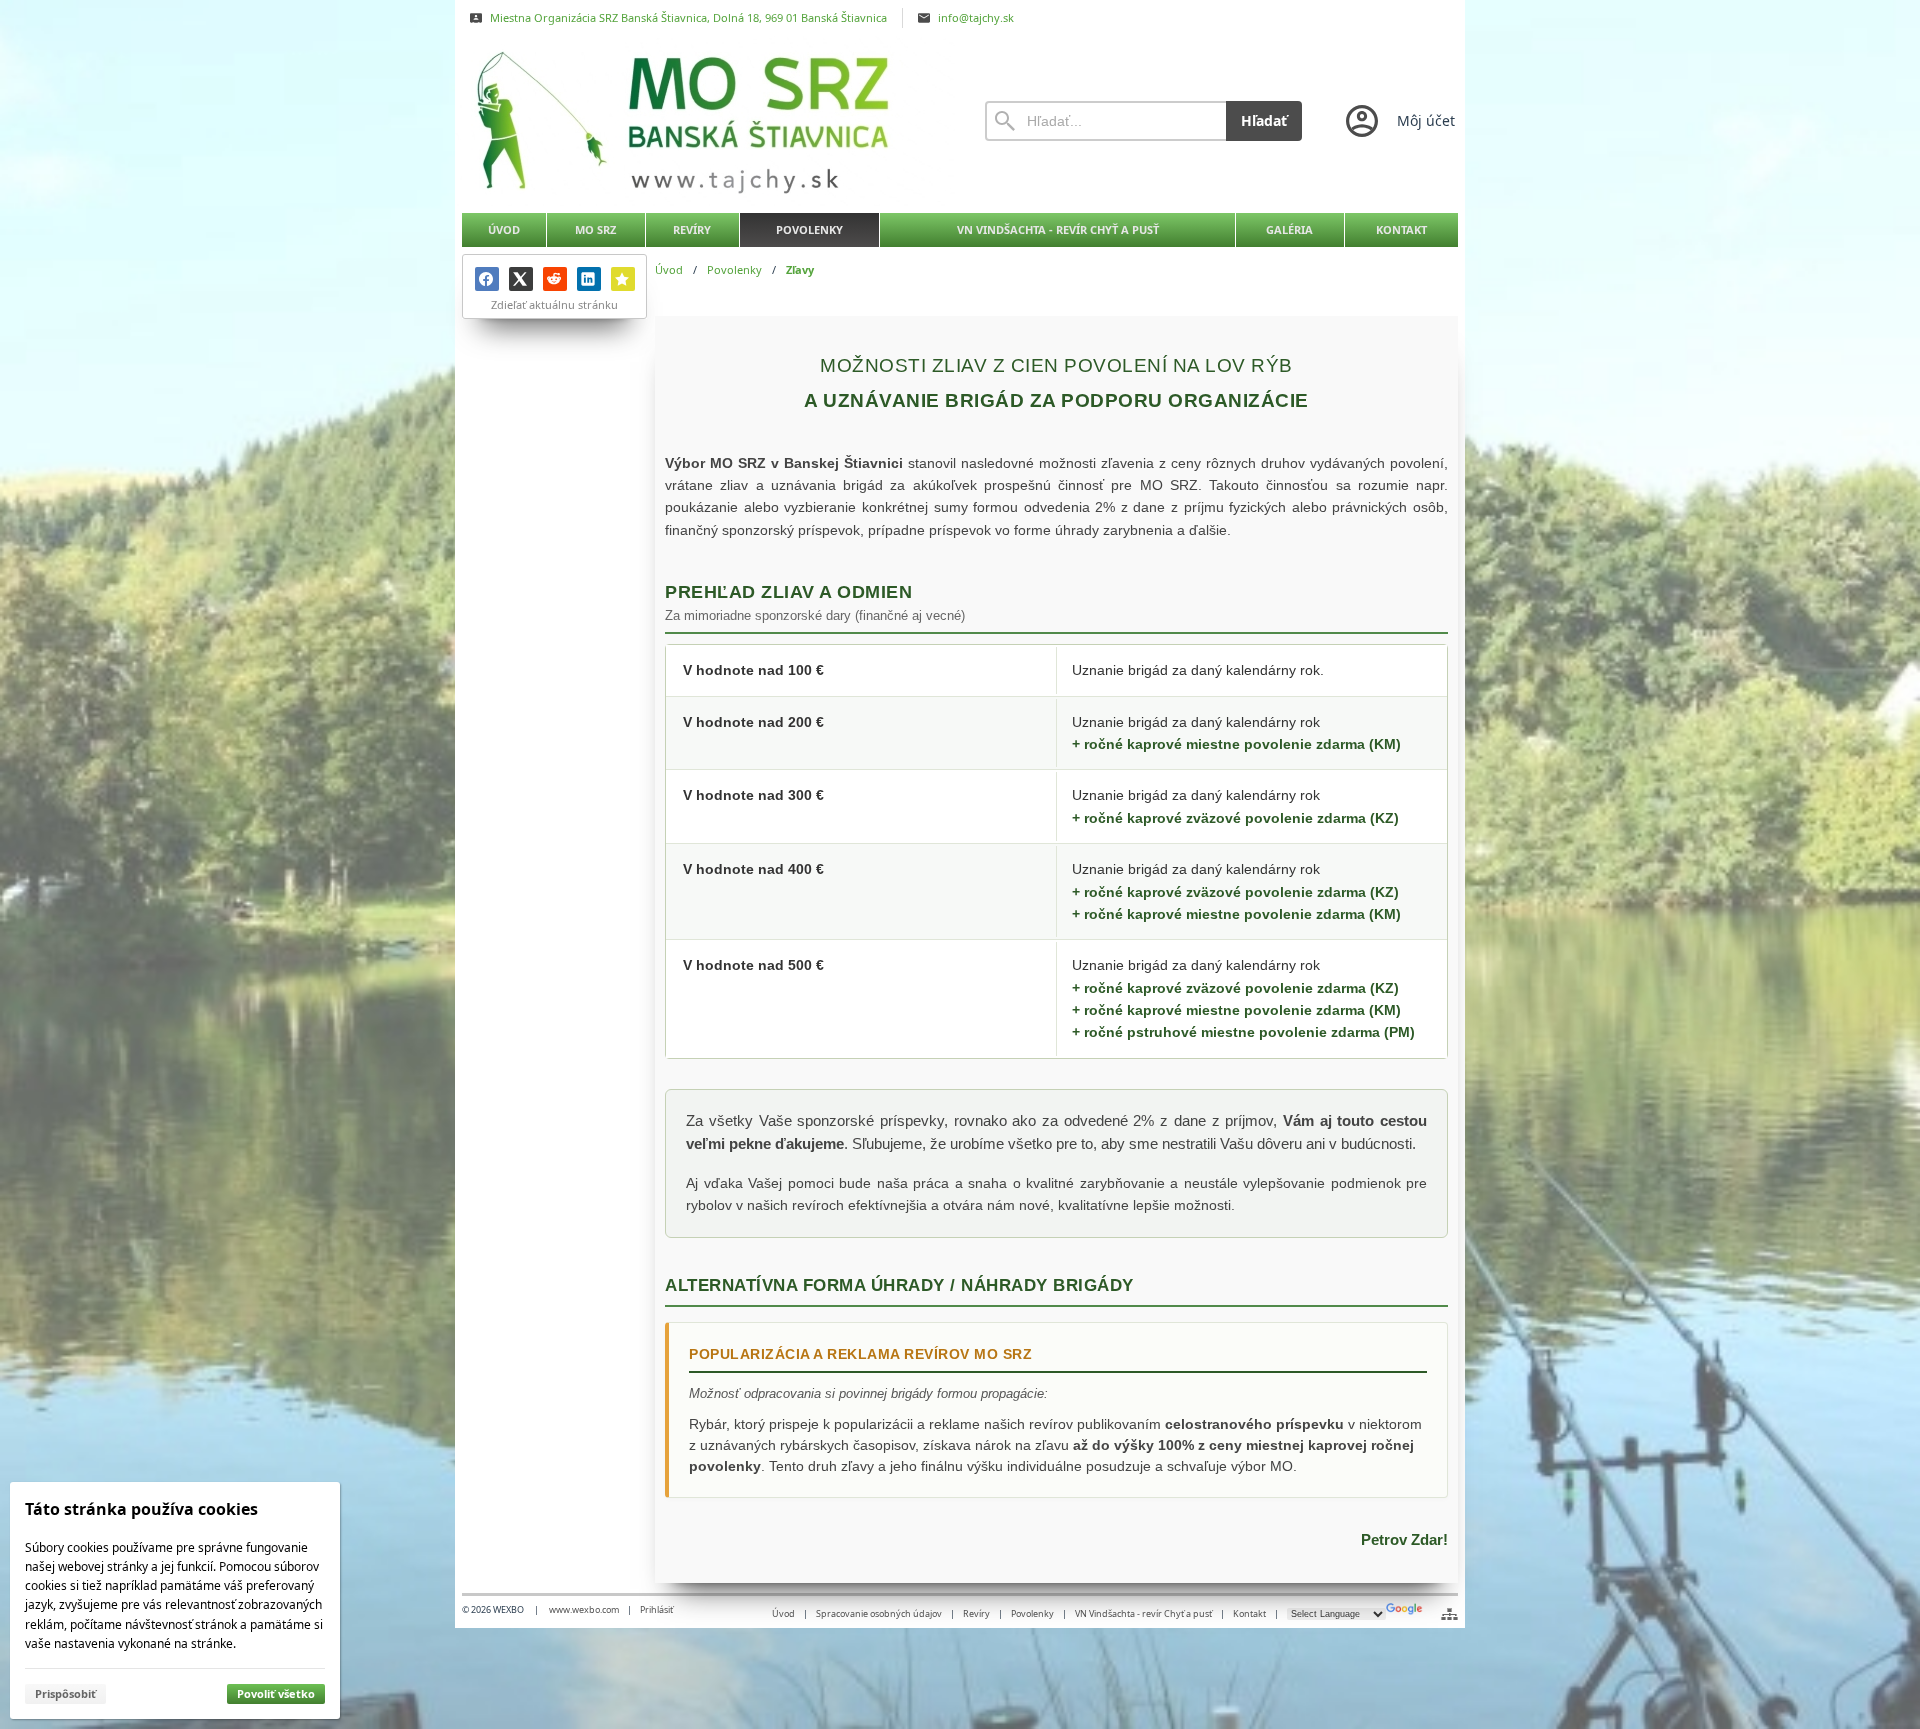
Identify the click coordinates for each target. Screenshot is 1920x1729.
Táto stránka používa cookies (141, 1509)
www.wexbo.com (584, 1609)
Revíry (976, 1613)
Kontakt (1249, 1613)
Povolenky (1032, 1613)
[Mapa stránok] (1449, 1614)
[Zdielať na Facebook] (487, 279)
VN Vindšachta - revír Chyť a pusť (1143, 1613)
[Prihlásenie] (1398, 121)
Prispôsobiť (65, 1693)
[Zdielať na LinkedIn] (589, 279)
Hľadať (1264, 120)
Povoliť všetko (276, 1693)
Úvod (783, 1613)
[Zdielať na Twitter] (521, 279)
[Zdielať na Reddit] (555, 279)
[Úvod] (705, 121)
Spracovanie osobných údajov (879, 1613)
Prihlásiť (656, 1609)
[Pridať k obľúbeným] (623, 279)
